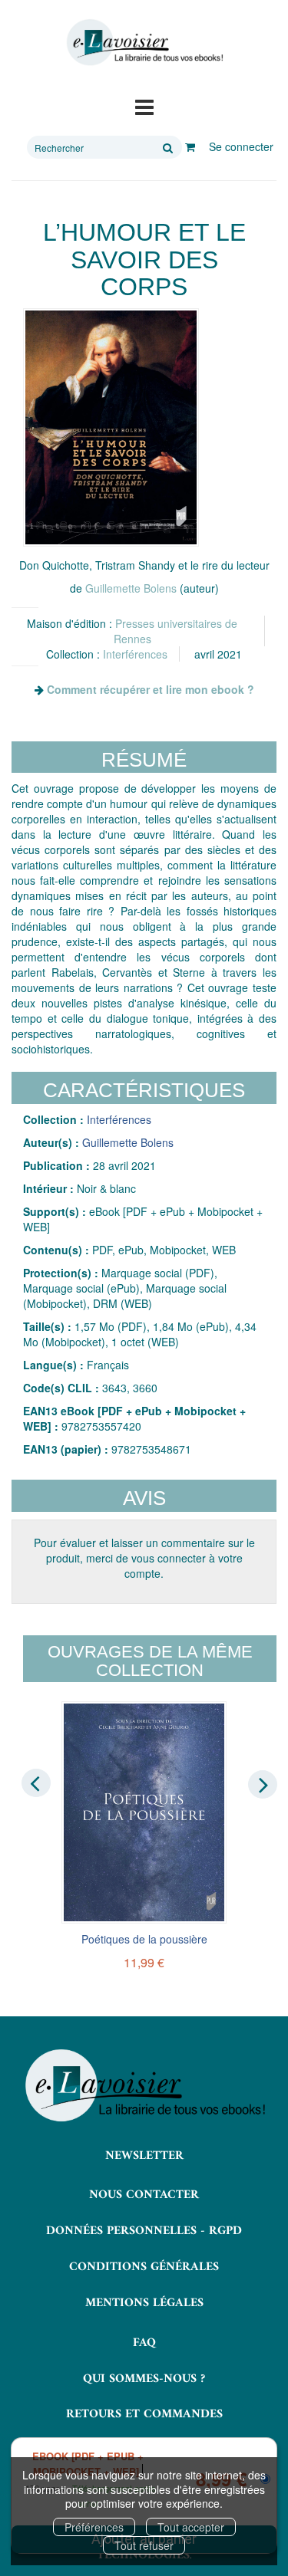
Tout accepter (191, 2527)
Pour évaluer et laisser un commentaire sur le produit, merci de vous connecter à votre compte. (144, 1558)
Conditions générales (144, 2267)
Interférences (135, 654)
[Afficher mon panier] (190, 146)
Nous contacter (144, 2195)
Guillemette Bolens (131, 588)
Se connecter (241, 146)
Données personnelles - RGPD (144, 2231)
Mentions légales (144, 2303)
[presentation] (36, 1783)
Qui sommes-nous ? (144, 2379)
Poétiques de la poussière (144, 1939)
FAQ (144, 2343)
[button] (111, 427)
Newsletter (144, 2156)
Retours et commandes (144, 2414)
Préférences (94, 2527)
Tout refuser (144, 2545)
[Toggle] (144, 106)
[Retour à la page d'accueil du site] (144, 43)
